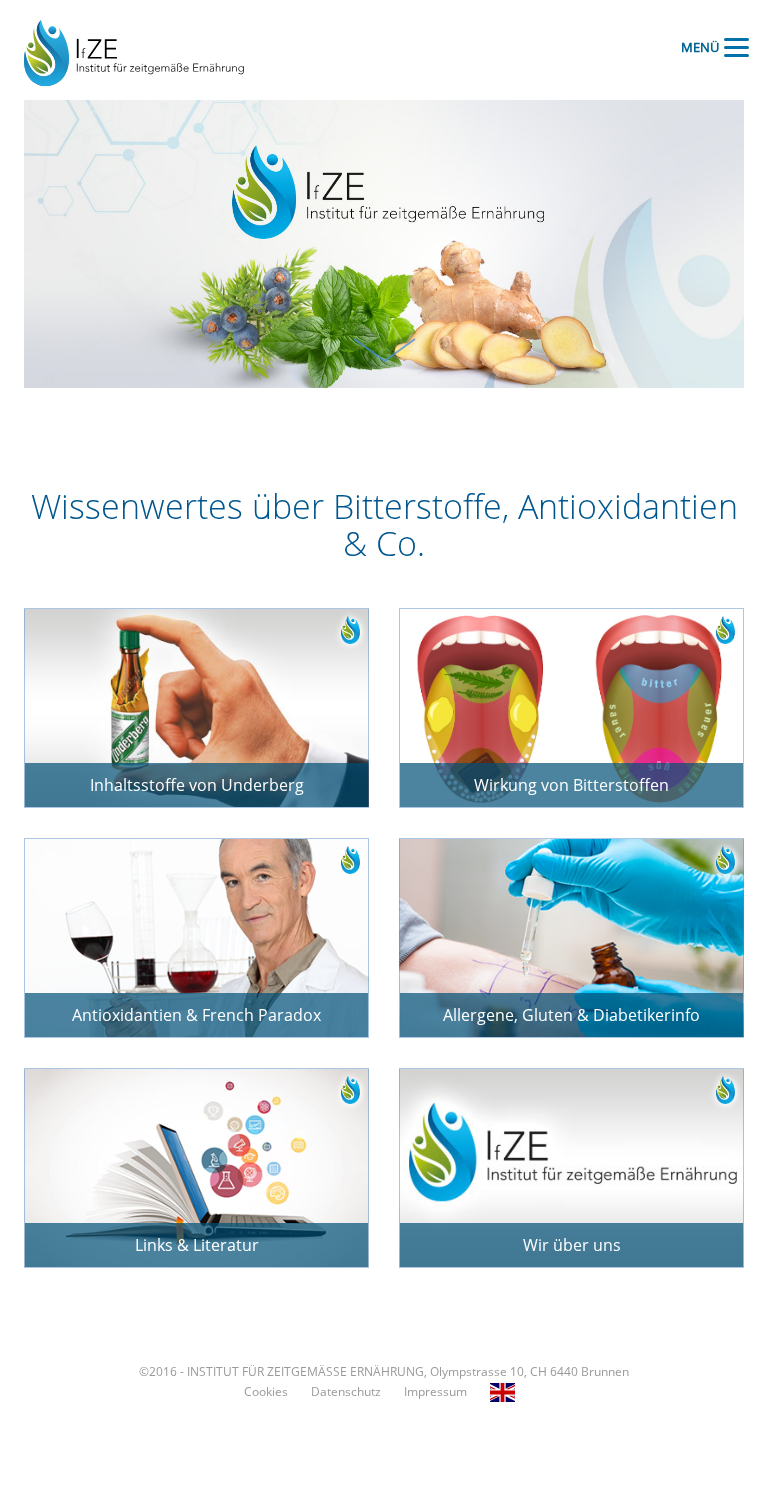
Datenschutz (346, 1391)
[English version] (507, 1391)
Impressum (435, 1391)
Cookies (266, 1391)
